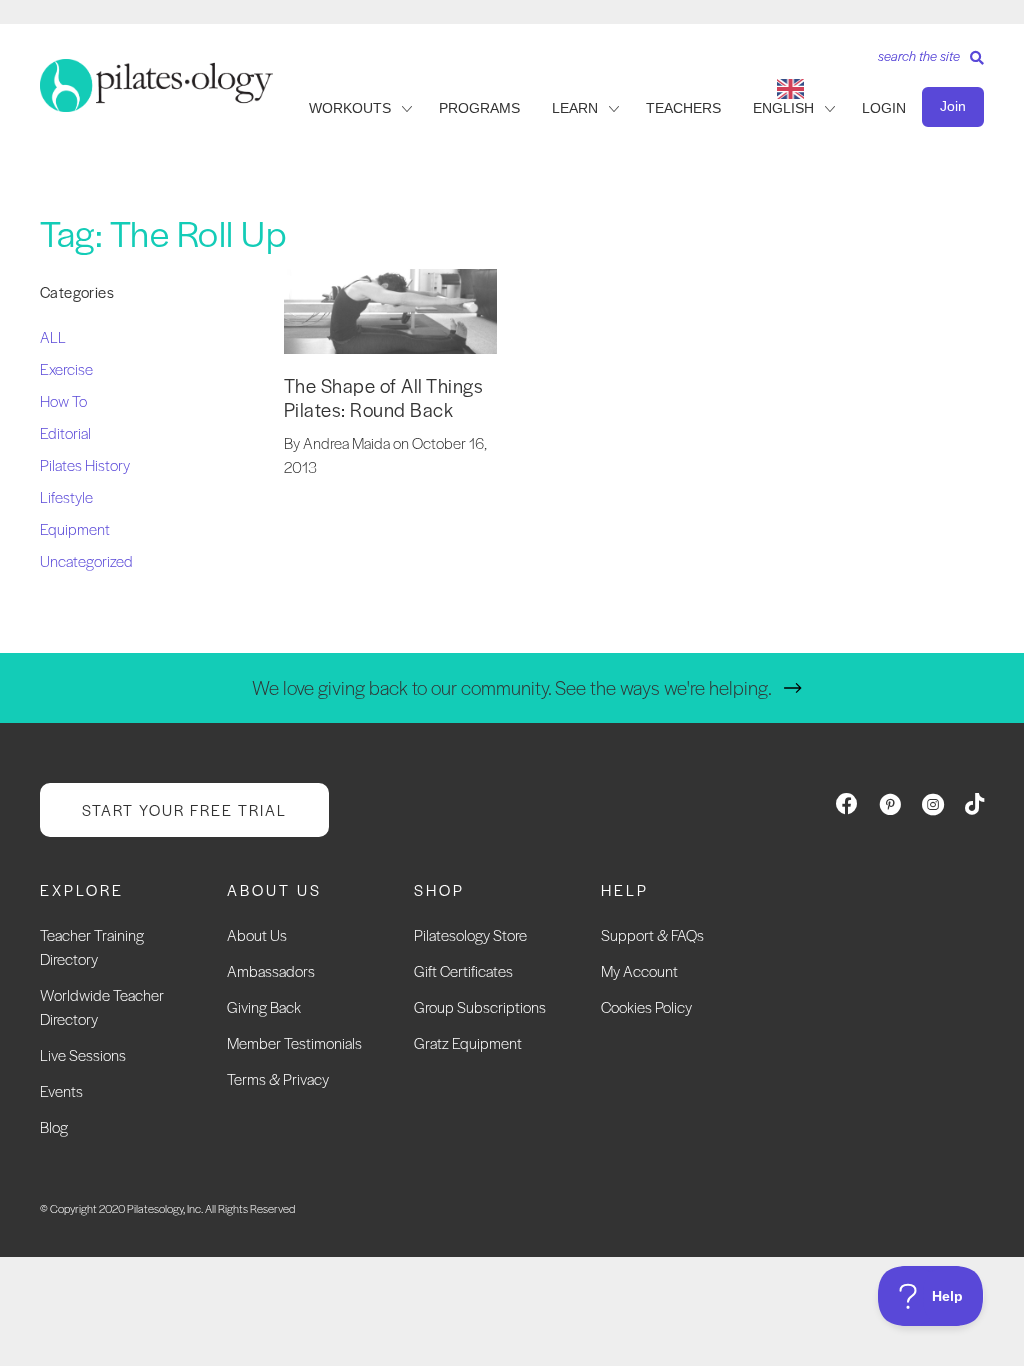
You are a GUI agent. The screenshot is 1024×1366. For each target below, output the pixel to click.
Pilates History (85, 464)
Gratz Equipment (468, 1042)
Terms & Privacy (278, 1078)
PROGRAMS (479, 108)
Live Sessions (83, 1054)
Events (61, 1090)
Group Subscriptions (480, 1006)
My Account (639, 970)
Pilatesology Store (470, 934)
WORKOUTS (350, 108)
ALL (53, 336)
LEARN (575, 108)
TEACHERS (683, 108)
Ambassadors (271, 970)
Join (953, 106)
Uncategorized (86, 560)
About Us (257, 934)
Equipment (75, 528)
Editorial (65, 432)
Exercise (66, 368)
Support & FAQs (652, 934)
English (783, 108)
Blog (54, 1126)
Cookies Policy (646, 1006)
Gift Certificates (463, 970)
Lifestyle (66, 496)
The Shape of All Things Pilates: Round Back (384, 397)
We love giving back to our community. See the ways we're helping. (512, 687)
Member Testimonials (294, 1042)
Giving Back (264, 1006)
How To (63, 400)
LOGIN (884, 108)
